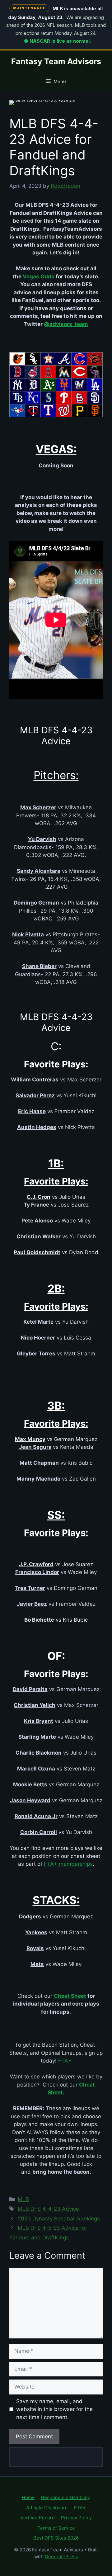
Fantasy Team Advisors (56, 61)
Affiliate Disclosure (47, 2508)
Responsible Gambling (66, 2497)
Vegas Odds (39, 277)
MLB (23, 2199)
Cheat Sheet (70, 1996)
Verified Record (38, 2518)
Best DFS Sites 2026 (56, 2538)
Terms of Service (56, 2528)
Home (28, 2497)
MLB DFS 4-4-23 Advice (48, 2209)
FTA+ (65, 2061)
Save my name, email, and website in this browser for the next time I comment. (54, 2409)
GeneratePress (61, 2557)
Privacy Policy (76, 2518)
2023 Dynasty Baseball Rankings (59, 2219)
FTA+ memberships (68, 1864)
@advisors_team (66, 324)
